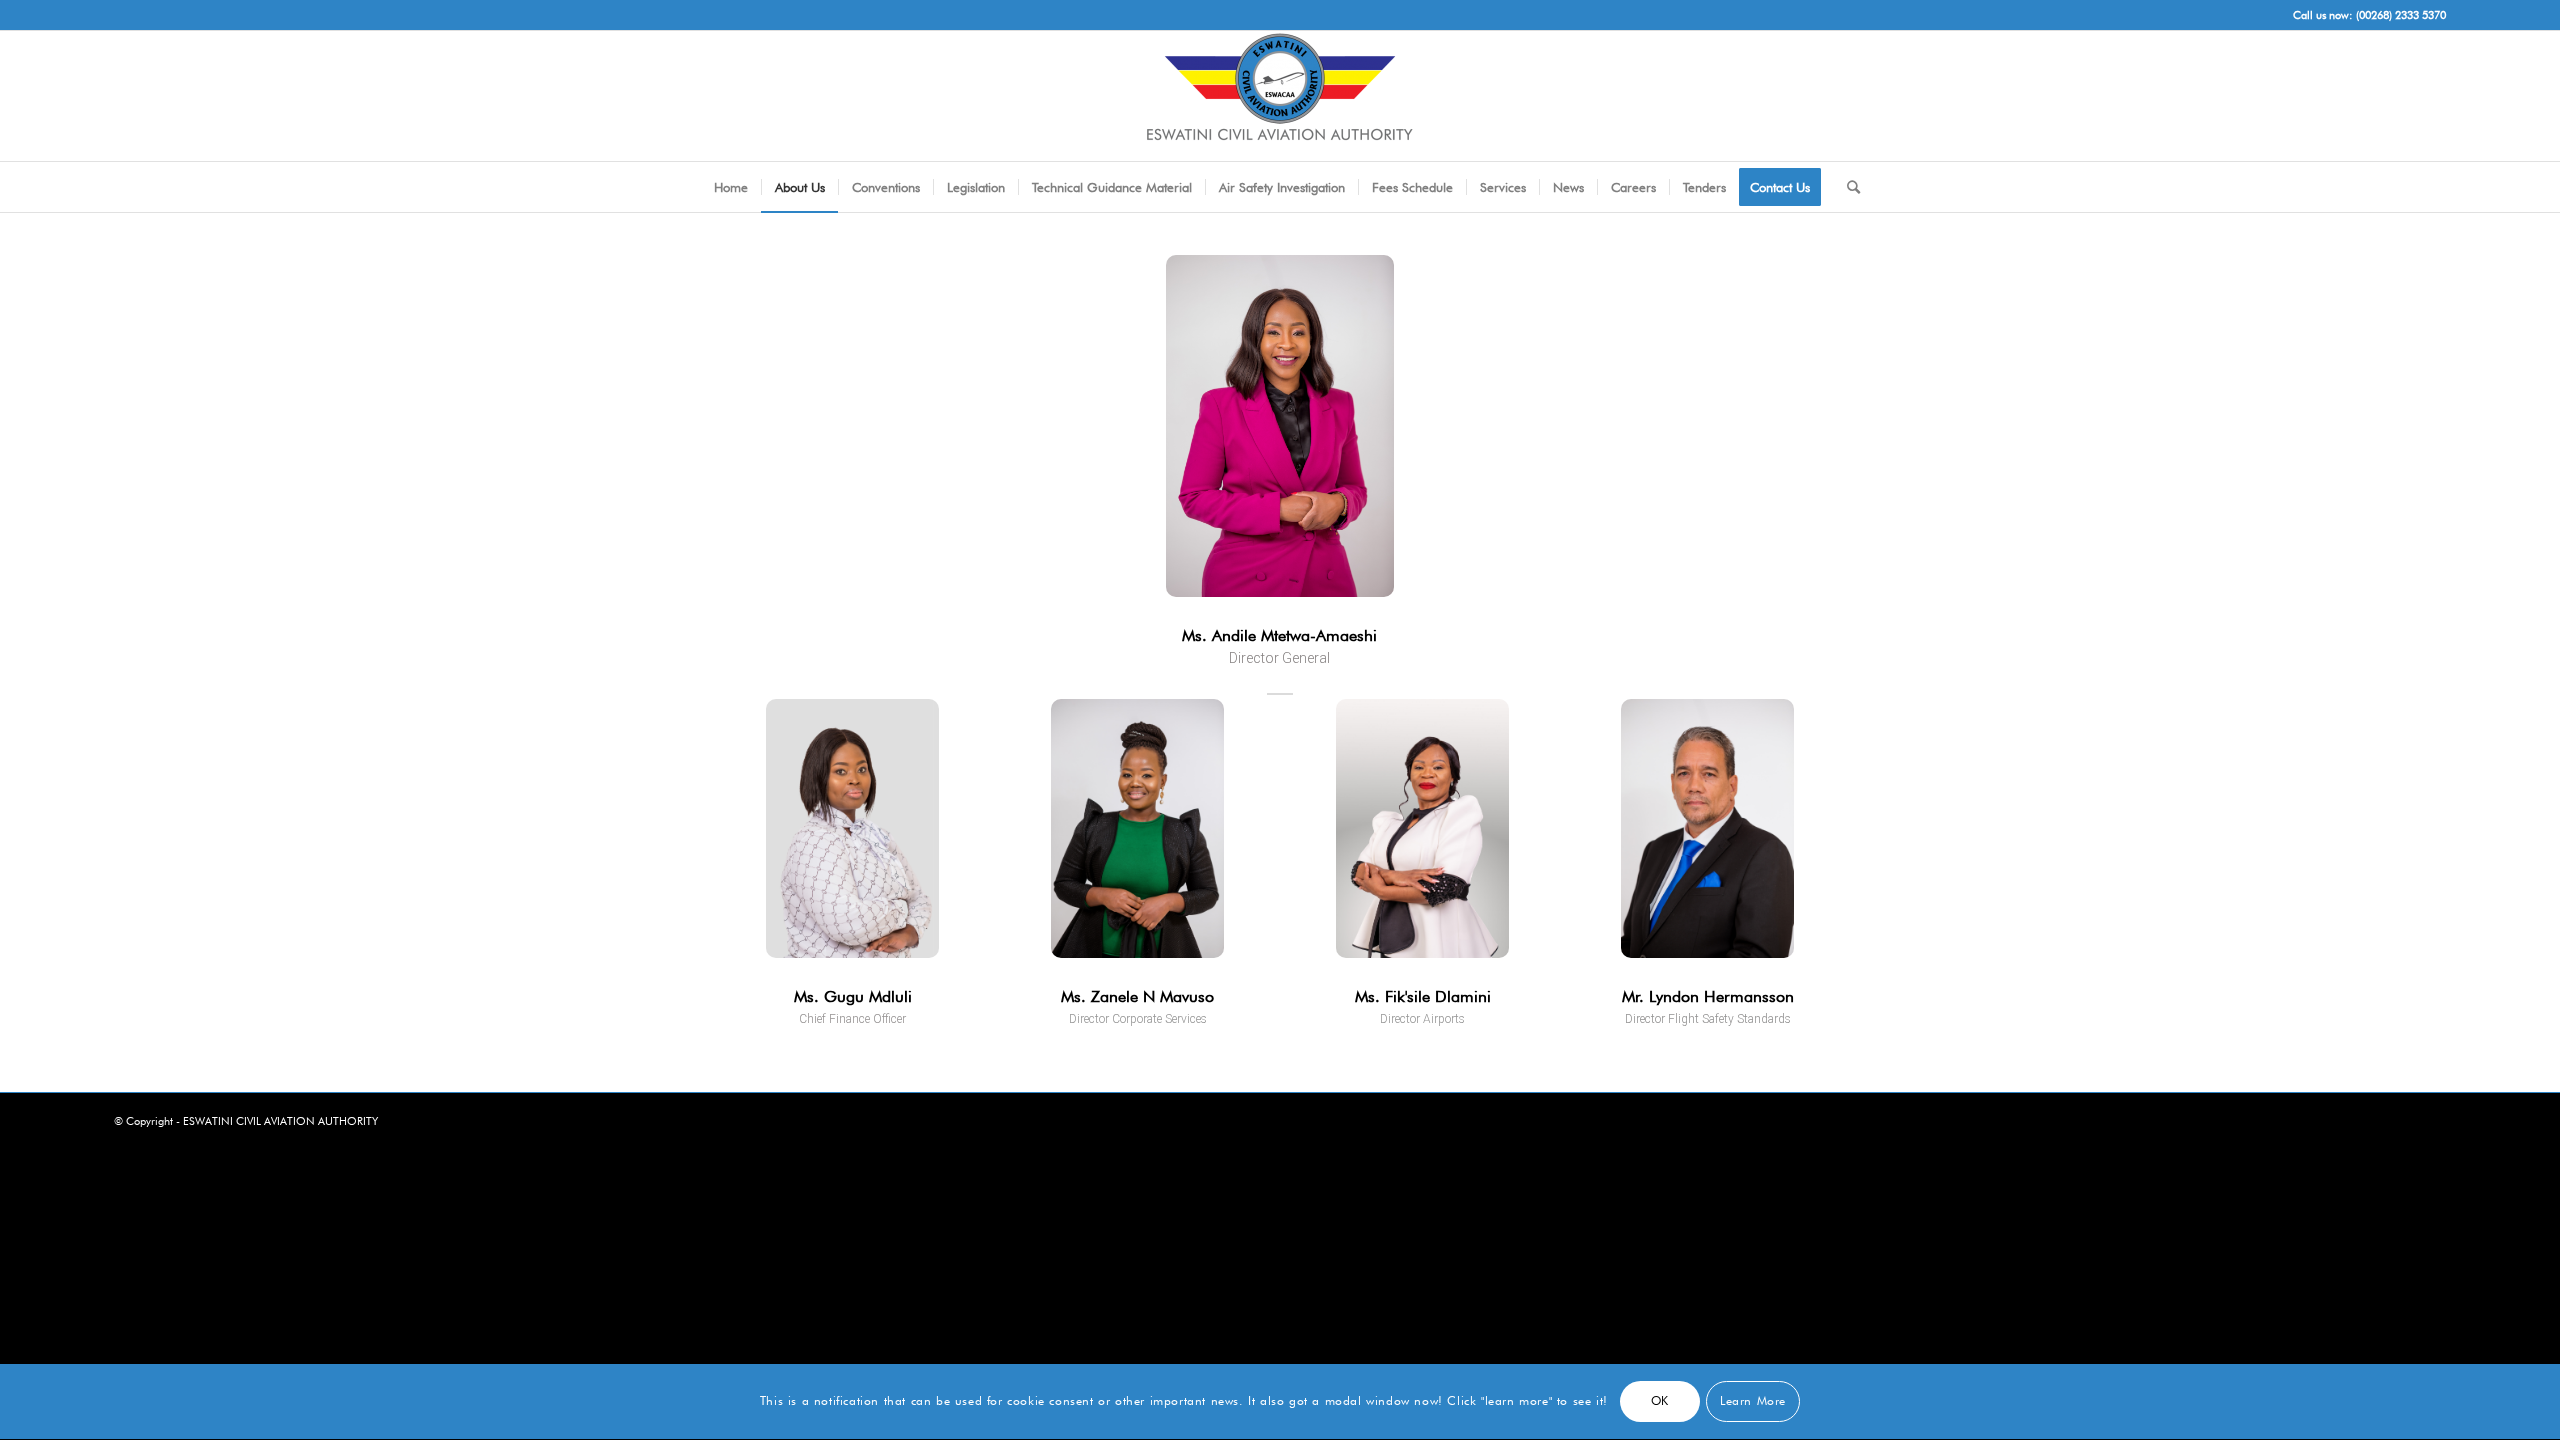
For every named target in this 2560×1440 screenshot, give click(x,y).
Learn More (1753, 1401)
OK (1660, 1401)
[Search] (1847, 187)
